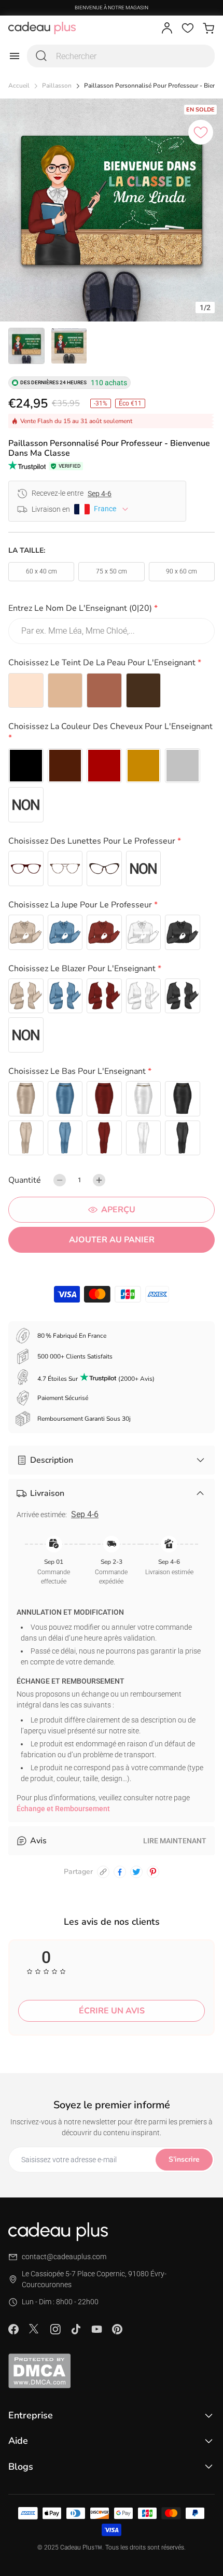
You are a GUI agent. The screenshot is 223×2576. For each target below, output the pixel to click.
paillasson (57, 86)
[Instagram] (55, 2329)
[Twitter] (34, 2329)
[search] (41, 56)
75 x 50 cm (112, 571)
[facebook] (120, 1872)
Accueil (19, 86)
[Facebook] (13, 2329)
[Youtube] (96, 2329)
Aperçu (118, 1210)
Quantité (25, 1180)
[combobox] (121, 56)
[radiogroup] (112, 691)
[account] (167, 28)
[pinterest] (153, 1872)
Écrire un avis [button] (112, 2011)
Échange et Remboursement (63, 1809)
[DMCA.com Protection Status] (112, 2371)
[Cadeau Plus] (42, 28)
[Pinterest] (117, 2329)
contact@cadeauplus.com (64, 2257)
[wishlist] (188, 28)
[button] (112, 610)
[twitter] (136, 1872)
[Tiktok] (76, 2329)
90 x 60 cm (182, 571)
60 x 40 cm (41, 571)
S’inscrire (184, 2159)
